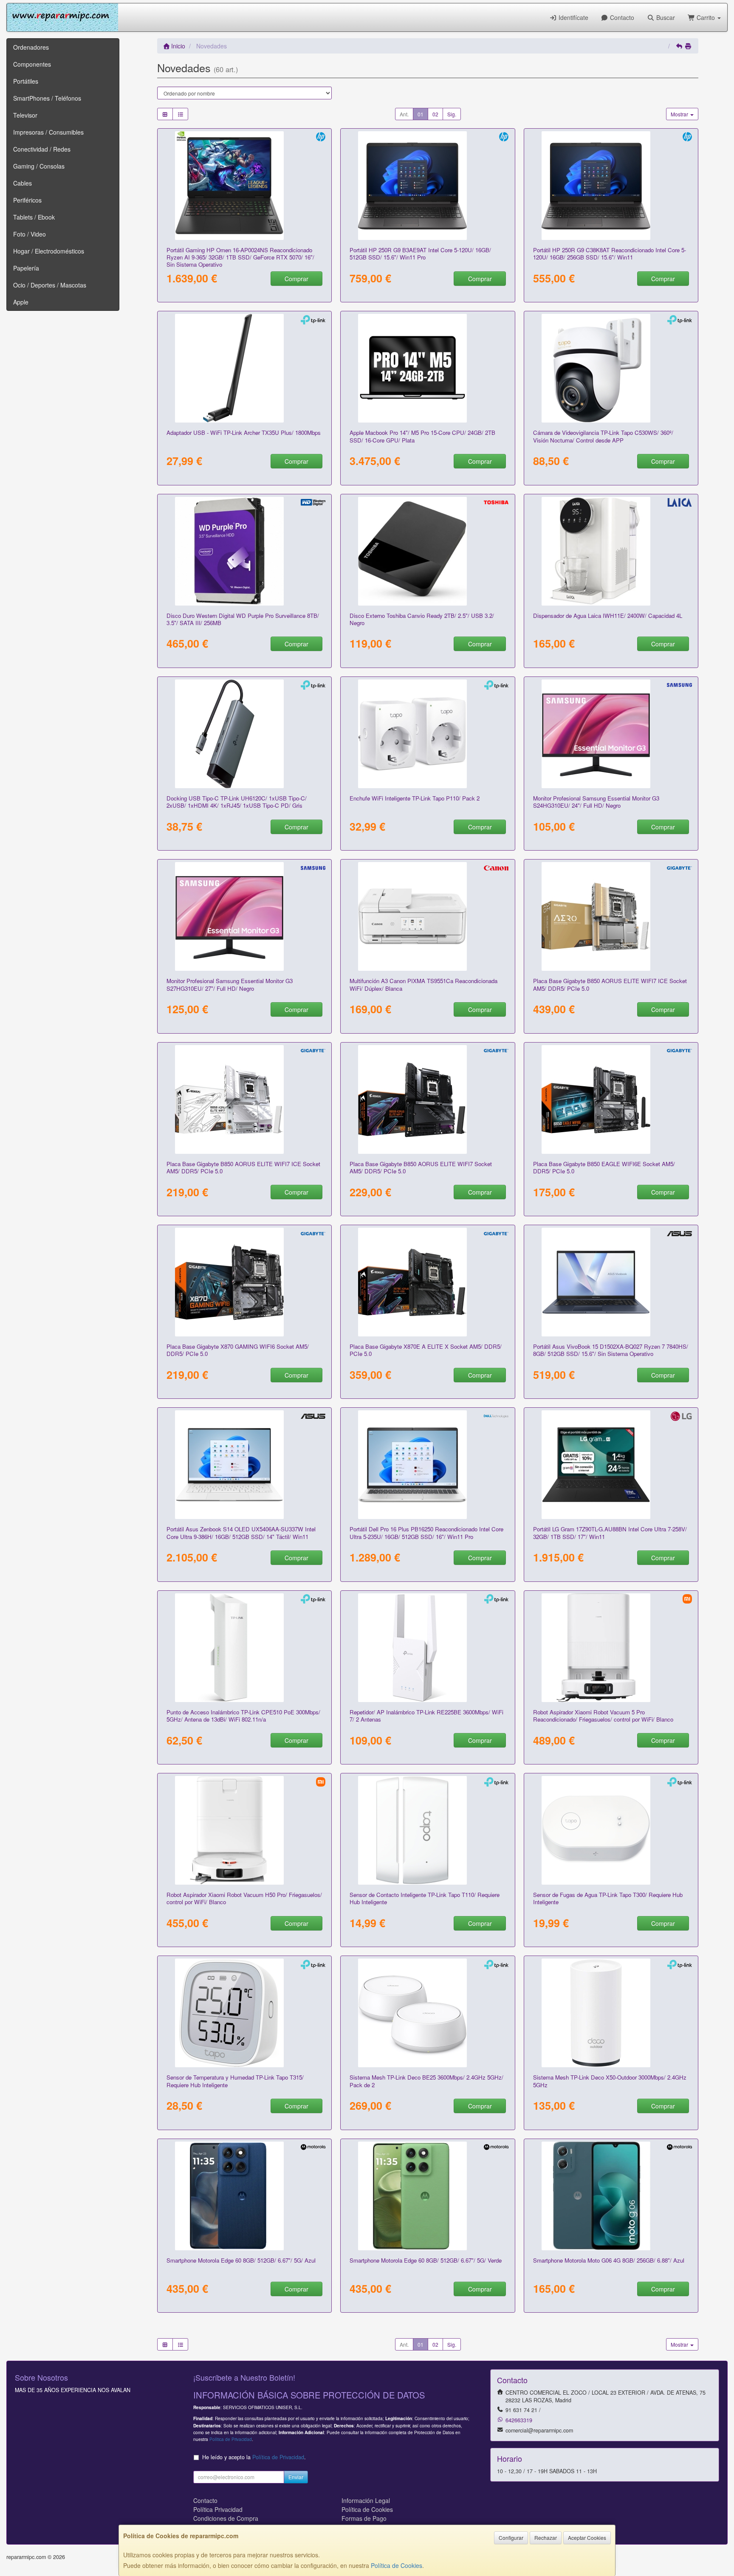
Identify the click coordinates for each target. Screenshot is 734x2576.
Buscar (665, 17)
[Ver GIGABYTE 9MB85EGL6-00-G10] (611, 1099)
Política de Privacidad (231, 2439)
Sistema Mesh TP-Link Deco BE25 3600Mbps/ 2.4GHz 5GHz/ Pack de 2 (426, 2081)
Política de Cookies (397, 2565)
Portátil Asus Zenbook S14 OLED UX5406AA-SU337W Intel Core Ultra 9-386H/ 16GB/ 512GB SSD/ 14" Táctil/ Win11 (241, 1533)
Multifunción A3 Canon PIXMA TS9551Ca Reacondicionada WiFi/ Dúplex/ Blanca (423, 984)
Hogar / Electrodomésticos (49, 251)
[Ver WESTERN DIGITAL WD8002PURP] (245, 551)
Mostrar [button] (680, 114)
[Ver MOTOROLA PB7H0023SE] (428, 2196)
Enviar (296, 2477)
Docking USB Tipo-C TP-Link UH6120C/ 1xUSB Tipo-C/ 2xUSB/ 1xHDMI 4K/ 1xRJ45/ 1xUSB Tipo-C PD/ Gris (237, 802)
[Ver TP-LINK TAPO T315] (245, 2013)
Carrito (706, 17)
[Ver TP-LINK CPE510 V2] (245, 1648)
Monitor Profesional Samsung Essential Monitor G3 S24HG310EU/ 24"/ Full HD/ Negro (596, 802)
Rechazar (546, 2538)
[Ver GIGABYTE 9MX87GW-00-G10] (245, 1282)
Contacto (621, 17)
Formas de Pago (364, 2518)
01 (421, 114)
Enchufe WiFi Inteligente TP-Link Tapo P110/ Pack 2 (415, 798)
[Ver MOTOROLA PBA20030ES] (611, 2196)
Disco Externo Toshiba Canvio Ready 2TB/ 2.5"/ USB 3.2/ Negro (422, 619)
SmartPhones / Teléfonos (47, 98)
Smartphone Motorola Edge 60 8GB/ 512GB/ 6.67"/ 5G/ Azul (241, 2260)
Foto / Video (30, 234)
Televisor (25, 115)
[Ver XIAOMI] (611, 1648)
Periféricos (27, 200)
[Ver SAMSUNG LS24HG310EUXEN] (611, 734)
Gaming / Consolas (39, 166)
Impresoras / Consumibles (48, 132)
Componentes (32, 64)
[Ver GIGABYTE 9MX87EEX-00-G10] (428, 1282)
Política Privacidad (218, 2509)
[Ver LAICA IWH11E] (611, 551)
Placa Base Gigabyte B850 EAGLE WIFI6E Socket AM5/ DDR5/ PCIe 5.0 (604, 1167)
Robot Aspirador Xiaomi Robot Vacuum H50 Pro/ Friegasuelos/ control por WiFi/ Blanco (244, 1898)
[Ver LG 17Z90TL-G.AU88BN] (611, 1465)
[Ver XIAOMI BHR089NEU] (245, 1830)
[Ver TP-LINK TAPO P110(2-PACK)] (428, 734)
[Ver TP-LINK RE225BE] (428, 1648)
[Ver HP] (245, 186)
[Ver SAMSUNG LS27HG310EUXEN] (245, 916)
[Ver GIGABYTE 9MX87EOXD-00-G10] (611, 916)
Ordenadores (31, 47)
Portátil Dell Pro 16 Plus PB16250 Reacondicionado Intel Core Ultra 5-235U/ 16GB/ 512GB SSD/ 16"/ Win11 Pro (426, 1533)
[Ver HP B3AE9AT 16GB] (428, 186)
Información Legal (366, 2500)
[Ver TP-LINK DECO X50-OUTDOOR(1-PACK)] (611, 2013)
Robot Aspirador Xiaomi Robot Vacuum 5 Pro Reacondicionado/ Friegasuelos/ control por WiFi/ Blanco (603, 1716)
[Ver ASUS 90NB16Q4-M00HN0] (245, 1465)
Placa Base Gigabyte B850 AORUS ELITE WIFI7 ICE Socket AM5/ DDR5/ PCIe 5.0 (610, 984)
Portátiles (26, 81)
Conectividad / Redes (42, 149)
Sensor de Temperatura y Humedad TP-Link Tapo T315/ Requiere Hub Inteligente (235, 2081)
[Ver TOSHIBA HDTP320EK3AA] (428, 551)
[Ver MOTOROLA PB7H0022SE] (245, 2196)
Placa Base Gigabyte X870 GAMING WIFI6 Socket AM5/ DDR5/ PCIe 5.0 (238, 1350)
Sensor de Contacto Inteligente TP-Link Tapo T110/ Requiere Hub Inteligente (425, 1898)
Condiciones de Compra (226, 2518)
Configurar (511, 2538)
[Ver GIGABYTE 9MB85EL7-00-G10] (428, 1099)
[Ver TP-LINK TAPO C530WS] (611, 368)
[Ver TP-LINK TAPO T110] (428, 1830)
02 (435, 114)
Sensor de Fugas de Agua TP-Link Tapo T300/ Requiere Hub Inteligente (608, 1898)
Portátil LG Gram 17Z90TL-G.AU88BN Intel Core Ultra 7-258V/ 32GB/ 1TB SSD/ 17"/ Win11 (610, 1533)
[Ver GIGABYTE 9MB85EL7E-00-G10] (245, 1099)
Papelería (26, 268)
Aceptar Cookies (587, 2538)
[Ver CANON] (428, 916)
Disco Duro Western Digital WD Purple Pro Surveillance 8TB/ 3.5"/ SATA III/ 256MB (243, 619)
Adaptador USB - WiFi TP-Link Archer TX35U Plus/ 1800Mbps (244, 433)
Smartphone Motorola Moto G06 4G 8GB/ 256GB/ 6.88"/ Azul (609, 2260)
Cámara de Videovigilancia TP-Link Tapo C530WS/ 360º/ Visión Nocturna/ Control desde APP (603, 436)
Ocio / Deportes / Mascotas (50, 285)
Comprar (296, 279)
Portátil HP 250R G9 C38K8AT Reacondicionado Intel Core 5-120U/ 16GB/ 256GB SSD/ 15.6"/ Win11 (610, 254)
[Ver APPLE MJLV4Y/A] (428, 368)
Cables (23, 183)
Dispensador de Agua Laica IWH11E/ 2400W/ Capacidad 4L (608, 616)
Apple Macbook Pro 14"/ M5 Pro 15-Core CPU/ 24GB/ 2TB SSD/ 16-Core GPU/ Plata (422, 436)
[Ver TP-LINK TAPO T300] (611, 1830)
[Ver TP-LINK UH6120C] (245, 734)
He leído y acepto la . (254, 2457)
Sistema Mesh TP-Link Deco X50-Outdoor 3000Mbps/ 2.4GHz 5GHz (610, 2081)
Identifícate (573, 17)
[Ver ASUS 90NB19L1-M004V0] (611, 1282)
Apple (21, 302)
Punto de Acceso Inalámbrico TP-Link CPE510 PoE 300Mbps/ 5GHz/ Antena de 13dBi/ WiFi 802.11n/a (243, 1716)
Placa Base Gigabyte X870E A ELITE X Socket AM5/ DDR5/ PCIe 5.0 (426, 1350)
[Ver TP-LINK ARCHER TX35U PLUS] (245, 368)
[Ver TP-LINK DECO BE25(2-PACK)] (428, 2013)
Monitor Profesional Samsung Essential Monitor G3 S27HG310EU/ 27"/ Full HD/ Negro (230, 984)
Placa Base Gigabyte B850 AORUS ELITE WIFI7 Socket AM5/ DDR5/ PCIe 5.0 (421, 1167)
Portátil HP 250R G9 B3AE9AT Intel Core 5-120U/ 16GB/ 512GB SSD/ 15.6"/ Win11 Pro (420, 254)
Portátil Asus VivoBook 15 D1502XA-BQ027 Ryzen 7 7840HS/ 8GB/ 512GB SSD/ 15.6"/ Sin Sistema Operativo (611, 1350)
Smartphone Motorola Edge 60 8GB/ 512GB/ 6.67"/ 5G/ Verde (426, 2260)
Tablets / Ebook (34, 217)
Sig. (452, 114)
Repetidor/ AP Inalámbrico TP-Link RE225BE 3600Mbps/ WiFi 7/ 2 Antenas (426, 1716)
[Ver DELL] (428, 1465)
